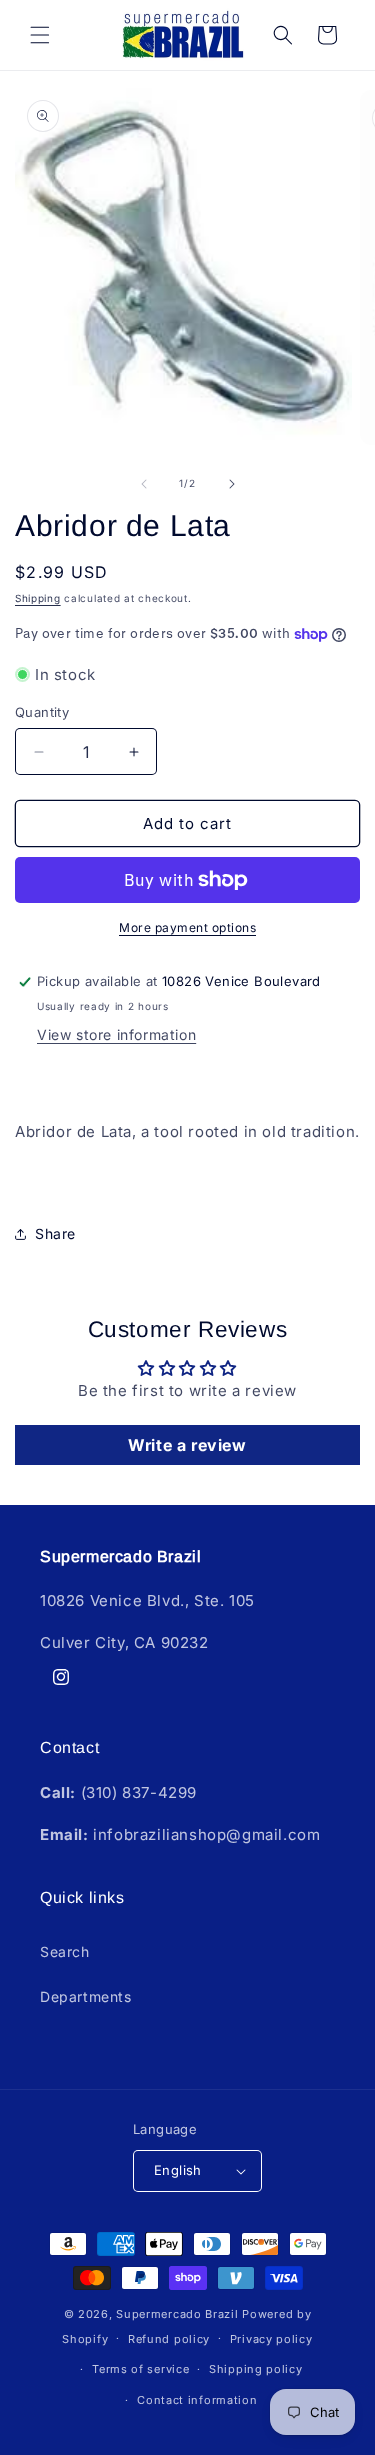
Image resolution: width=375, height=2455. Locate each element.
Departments (86, 1996)
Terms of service (140, 2369)
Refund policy (169, 2339)
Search (65, 1951)
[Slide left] (144, 484)
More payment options (187, 927)
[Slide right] (232, 484)
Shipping (38, 598)
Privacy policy (271, 2339)
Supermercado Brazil (177, 2314)
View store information (116, 1034)
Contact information (197, 2400)
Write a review (187, 1445)
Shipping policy (256, 2369)
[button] (40, 35)
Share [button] (55, 1233)
